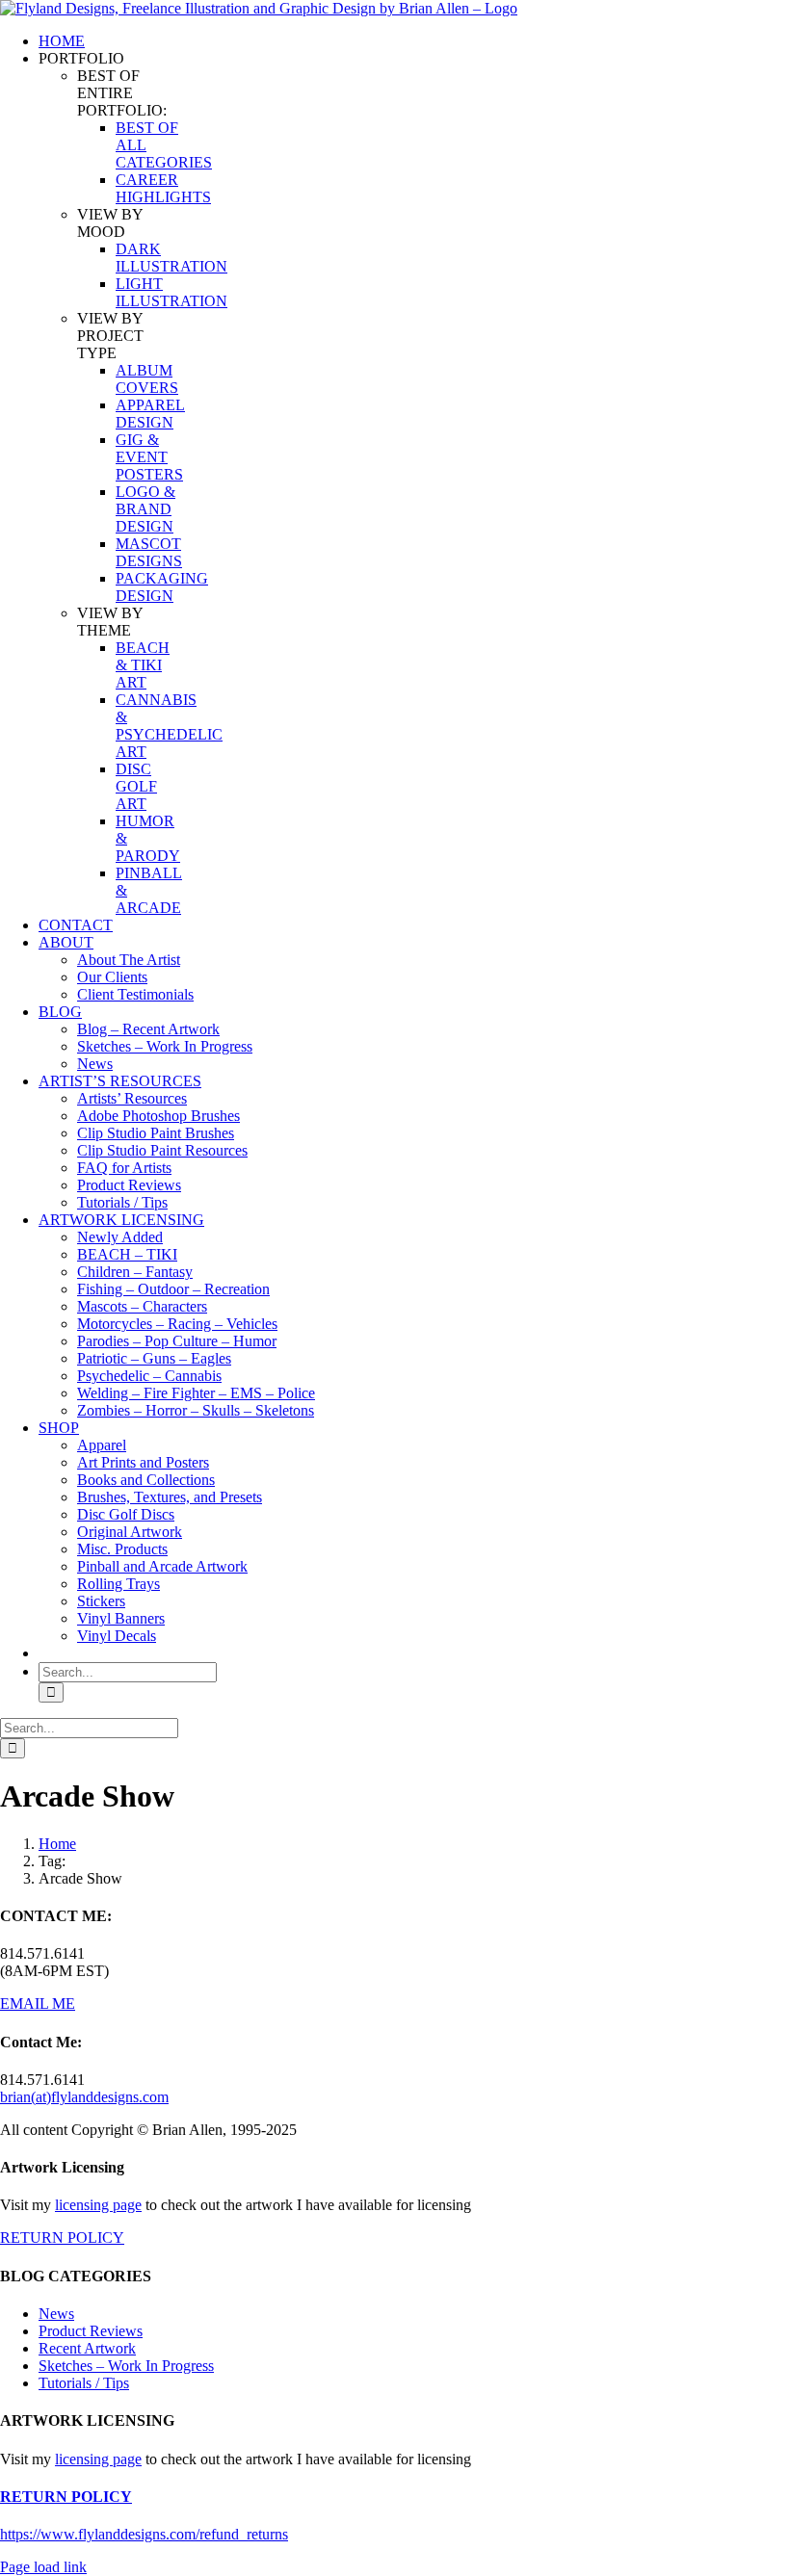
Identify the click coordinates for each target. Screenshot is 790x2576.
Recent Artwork (87, 2348)
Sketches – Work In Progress (126, 2366)
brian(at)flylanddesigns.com (84, 2097)
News (56, 2314)
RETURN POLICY (62, 2238)
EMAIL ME (38, 2004)
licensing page (98, 2205)
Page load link (43, 2567)
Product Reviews (91, 2331)
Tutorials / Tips (84, 2383)
